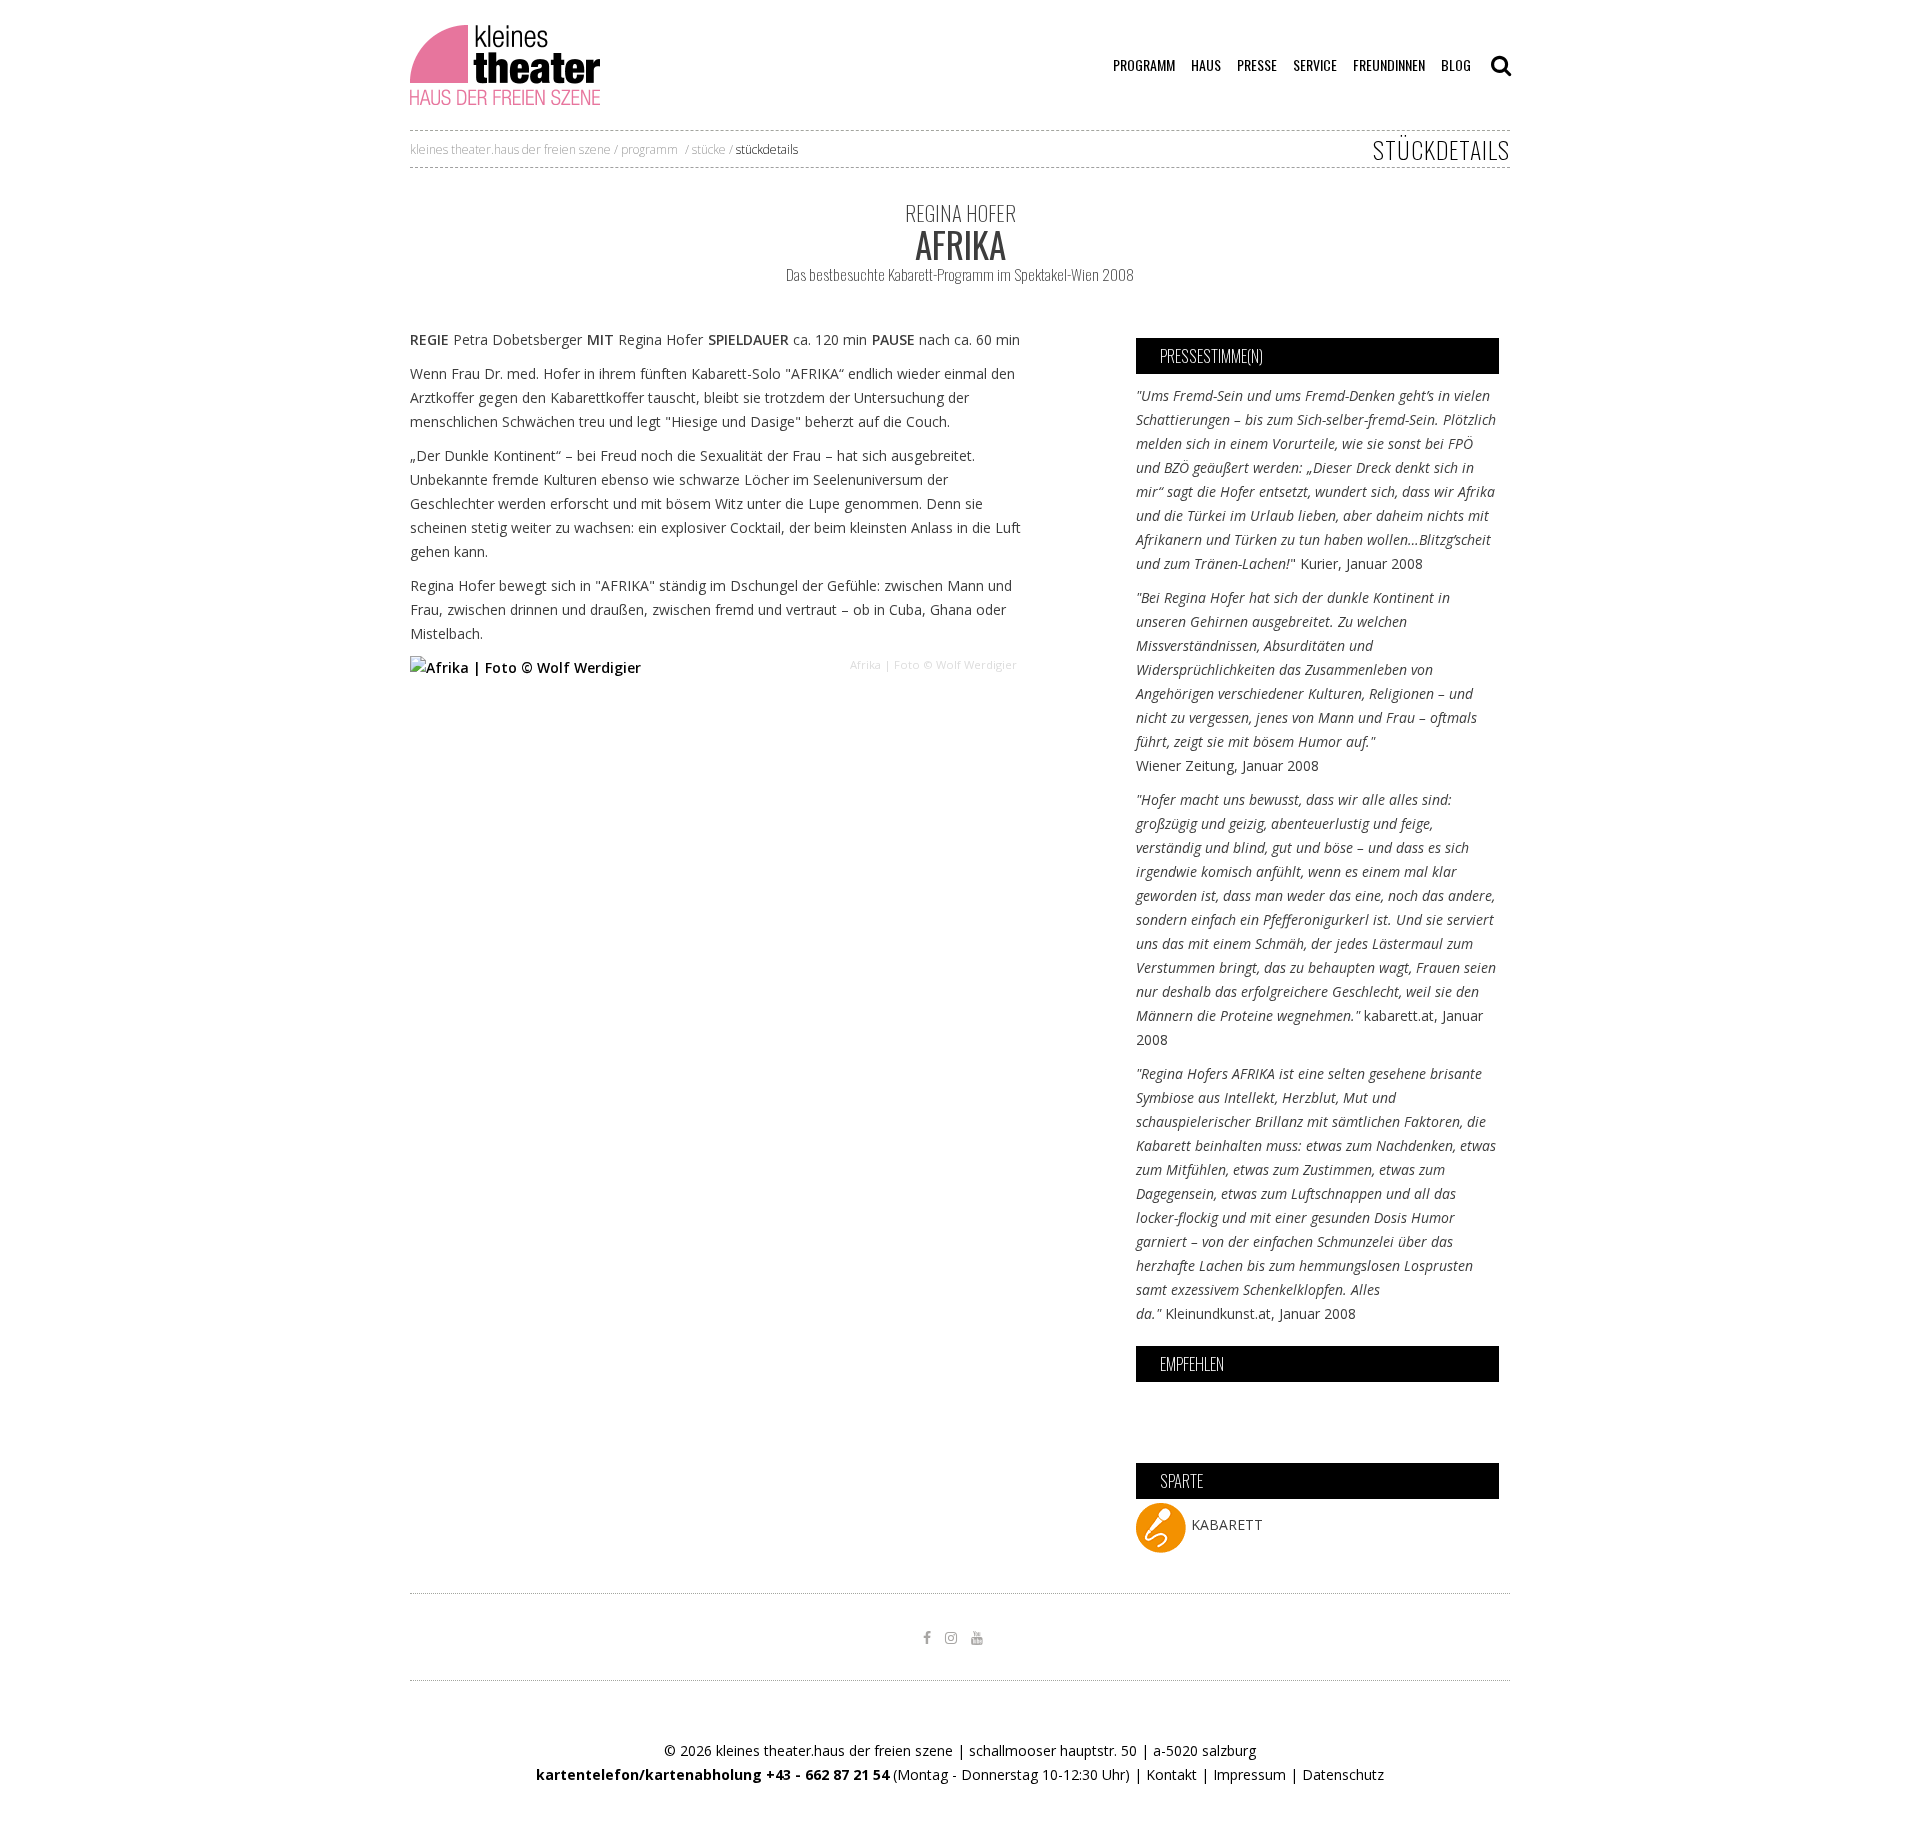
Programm (649, 149)
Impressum (1249, 1774)
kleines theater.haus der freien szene (510, 149)
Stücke (709, 149)
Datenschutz (1343, 1774)
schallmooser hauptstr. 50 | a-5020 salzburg (1112, 1750)
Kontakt (1171, 1774)
